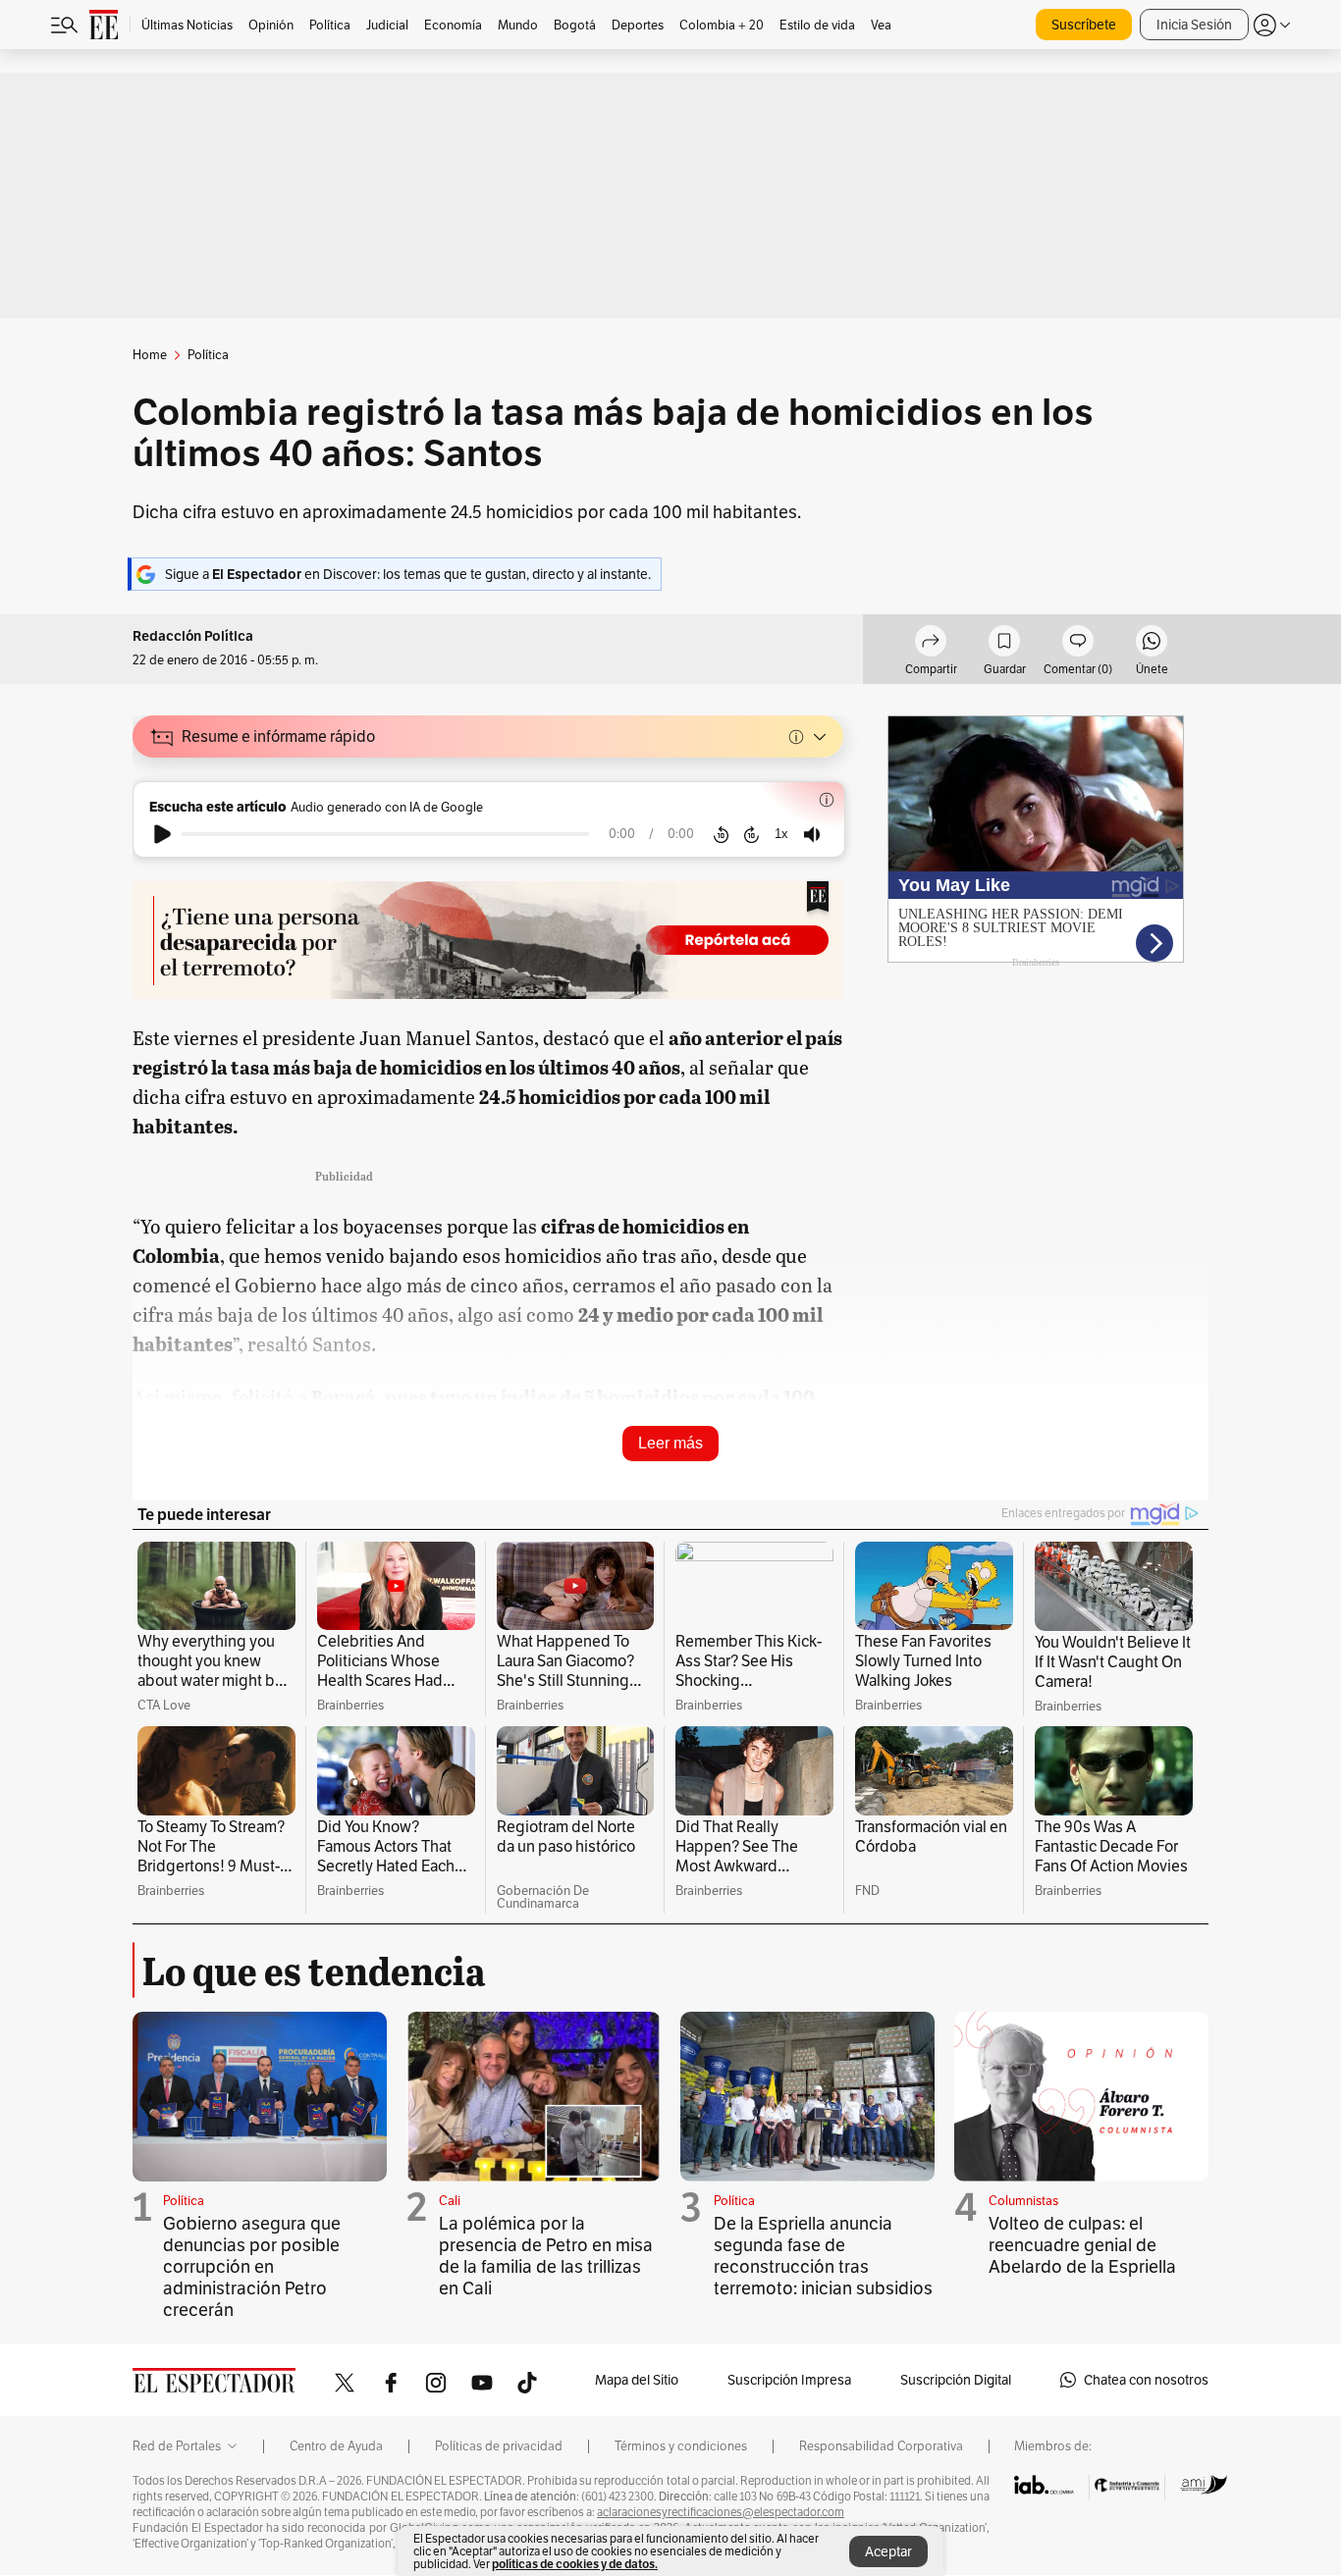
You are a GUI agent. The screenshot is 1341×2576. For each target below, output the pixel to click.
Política (184, 2201)
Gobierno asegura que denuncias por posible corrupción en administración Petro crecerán (252, 2266)
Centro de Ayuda (336, 2446)
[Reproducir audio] (162, 834)
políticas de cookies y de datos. (575, 2564)
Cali (450, 2201)
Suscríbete (1084, 25)
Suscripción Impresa (789, 2380)
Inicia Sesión (1194, 25)
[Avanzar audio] (751, 834)
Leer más (670, 1443)
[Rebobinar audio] (721, 834)
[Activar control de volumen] (812, 835)
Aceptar (888, 2551)
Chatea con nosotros (1146, 2380)
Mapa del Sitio (637, 2380)
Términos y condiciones (681, 2446)
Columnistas (1023, 2201)
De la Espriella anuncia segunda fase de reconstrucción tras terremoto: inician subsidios (823, 2256)
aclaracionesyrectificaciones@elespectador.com (721, 2512)
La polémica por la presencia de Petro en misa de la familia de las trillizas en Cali (546, 2256)
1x (781, 834)
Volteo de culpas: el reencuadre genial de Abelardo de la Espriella (1082, 2245)
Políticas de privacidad (499, 2446)
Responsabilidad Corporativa (881, 2446)
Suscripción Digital (956, 2380)
